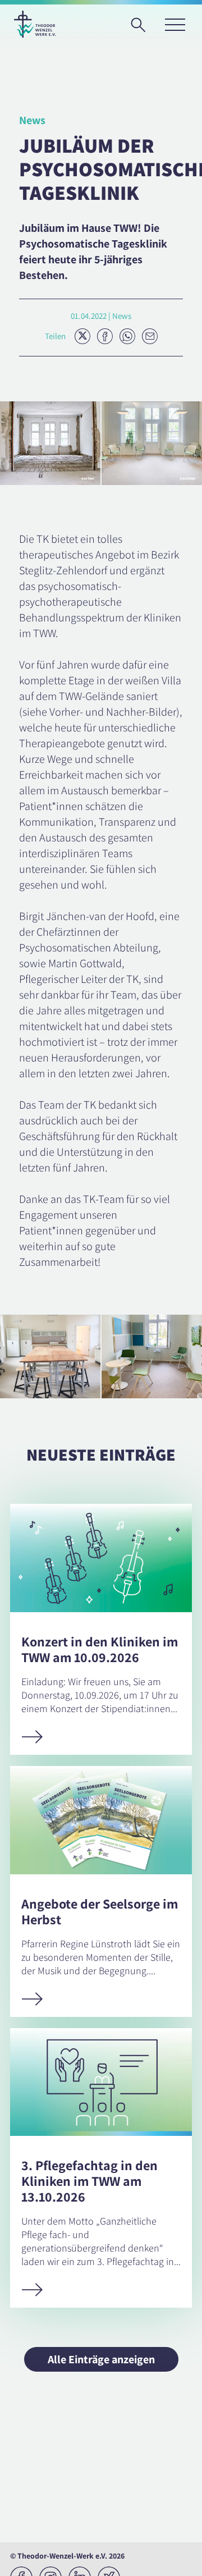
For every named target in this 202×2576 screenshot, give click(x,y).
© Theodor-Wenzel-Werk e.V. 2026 (67, 2556)
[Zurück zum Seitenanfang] (183, 2557)
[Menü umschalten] (175, 24)
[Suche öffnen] (142, 29)
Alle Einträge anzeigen (101, 2359)
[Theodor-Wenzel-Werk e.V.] (35, 24)
